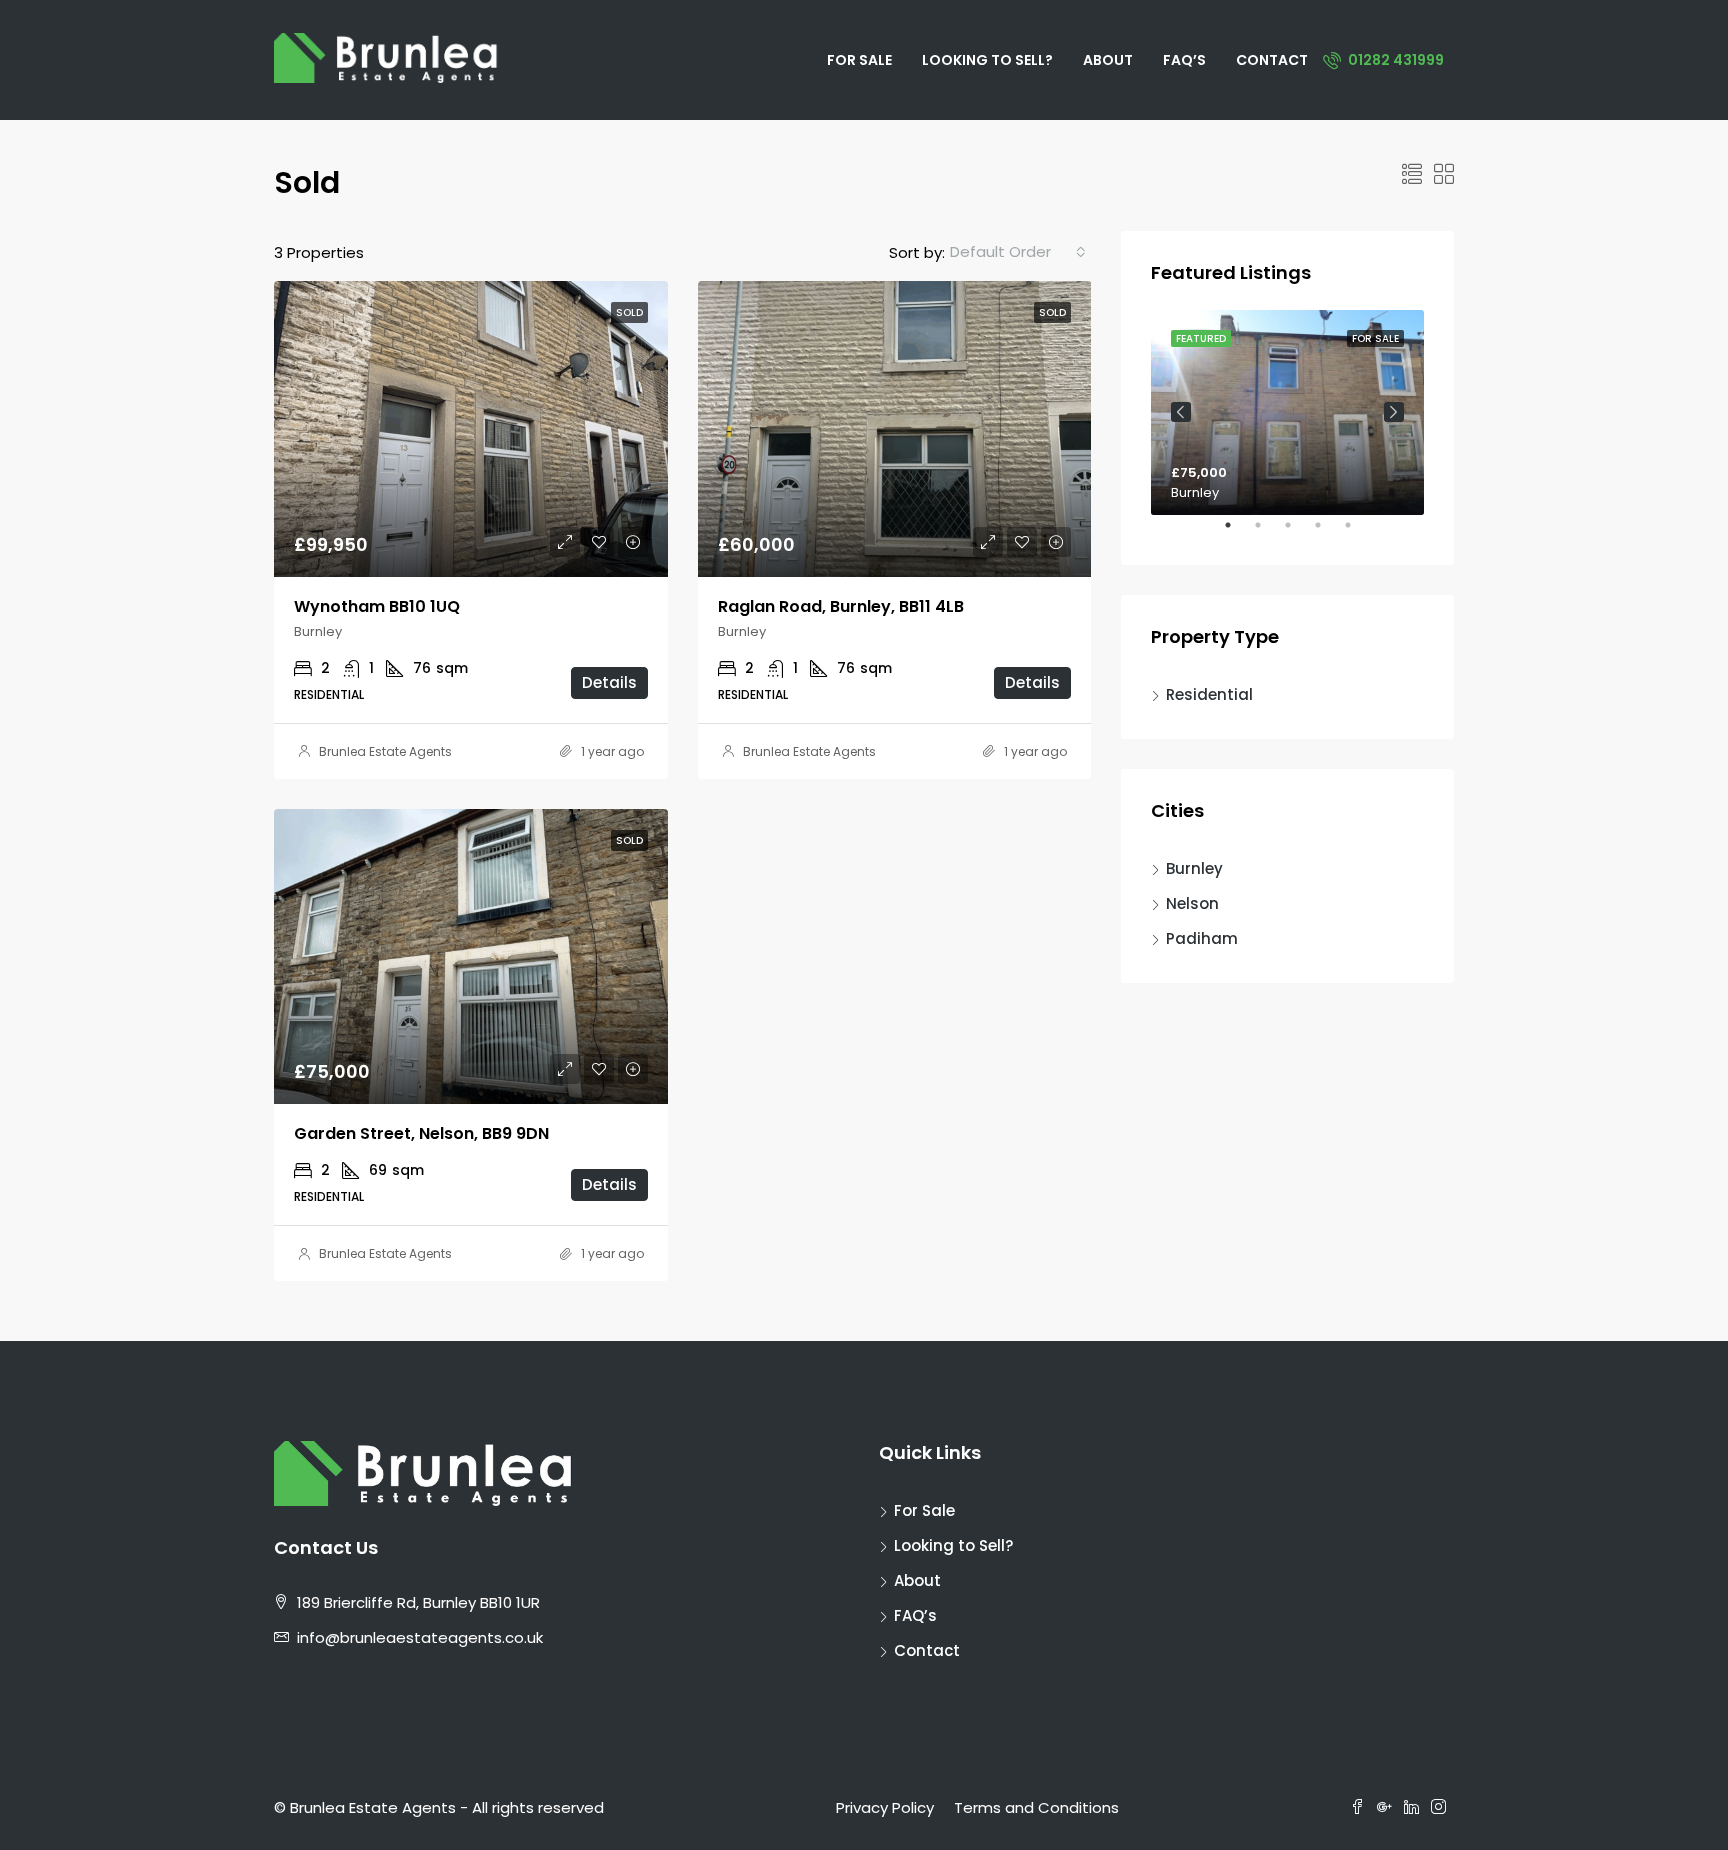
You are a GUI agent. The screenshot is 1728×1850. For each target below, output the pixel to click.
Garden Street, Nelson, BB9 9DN (421, 1133)
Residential (1209, 694)
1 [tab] (1238, 533)
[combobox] (1018, 252)
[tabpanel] (1287, 412)
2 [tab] (1268, 533)
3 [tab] (1298, 533)
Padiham (1202, 938)
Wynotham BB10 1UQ (377, 606)
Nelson (1192, 903)
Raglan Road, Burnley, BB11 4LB (841, 606)
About (1108, 60)
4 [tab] (1328, 533)
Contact (1272, 60)
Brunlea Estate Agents (385, 751)
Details (609, 682)
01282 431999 (1394, 60)
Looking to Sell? (987, 60)
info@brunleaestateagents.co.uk (420, 1637)
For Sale (859, 60)
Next (1394, 412)
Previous (1181, 412)
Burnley (1194, 868)
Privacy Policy (885, 1807)
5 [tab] (1358, 533)
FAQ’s (1184, 60)
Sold (629, 312)
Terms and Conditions (1036, 1807)
